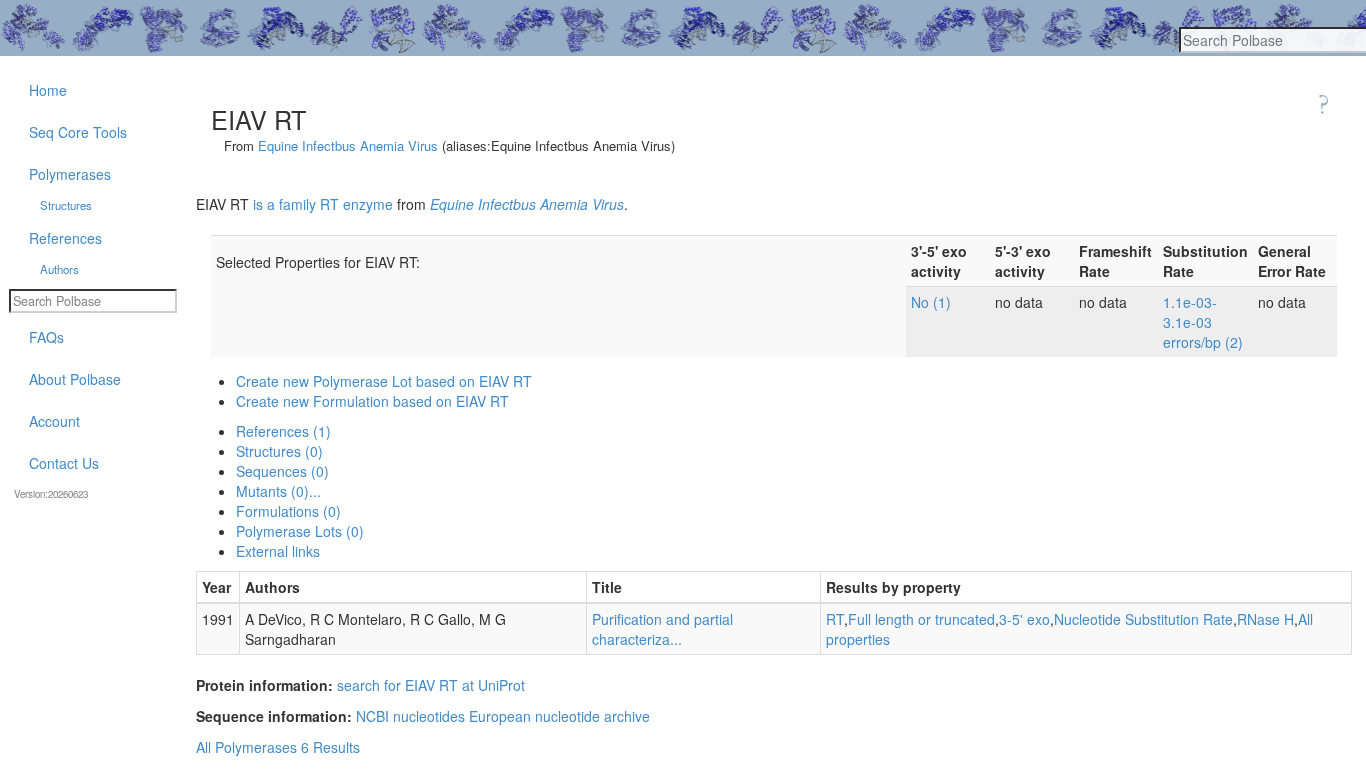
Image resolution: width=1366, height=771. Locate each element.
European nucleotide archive (559, 716)
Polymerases (70, 174)
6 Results (330, 747)
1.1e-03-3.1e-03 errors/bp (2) (1203, 322)
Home (48, 90)
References (65, 238)
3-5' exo (1024, 619)
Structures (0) (279, 451)
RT (835, 619)
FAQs (46, 337)
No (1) (931, 302)
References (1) (283, 431)
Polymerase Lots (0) (300, 531)
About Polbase (75, 379)
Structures (66, 205)
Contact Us (64, 463)
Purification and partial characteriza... (662, 629)
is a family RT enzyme (323, 204)
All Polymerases (246, 747)
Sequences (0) (282, 471)
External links (278, 551)
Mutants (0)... (278, 491)
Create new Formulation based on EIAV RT (372, 401)
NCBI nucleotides (410, 716)
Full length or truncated (921, 619)
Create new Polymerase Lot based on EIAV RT (384, 381)
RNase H (1265, 619)
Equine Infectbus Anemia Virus (348, 145)
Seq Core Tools (78, 132)
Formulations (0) (288, 511)
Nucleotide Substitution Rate (1143, 619)
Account (54, 421)
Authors (59, 269)
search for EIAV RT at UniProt (431, 685)
